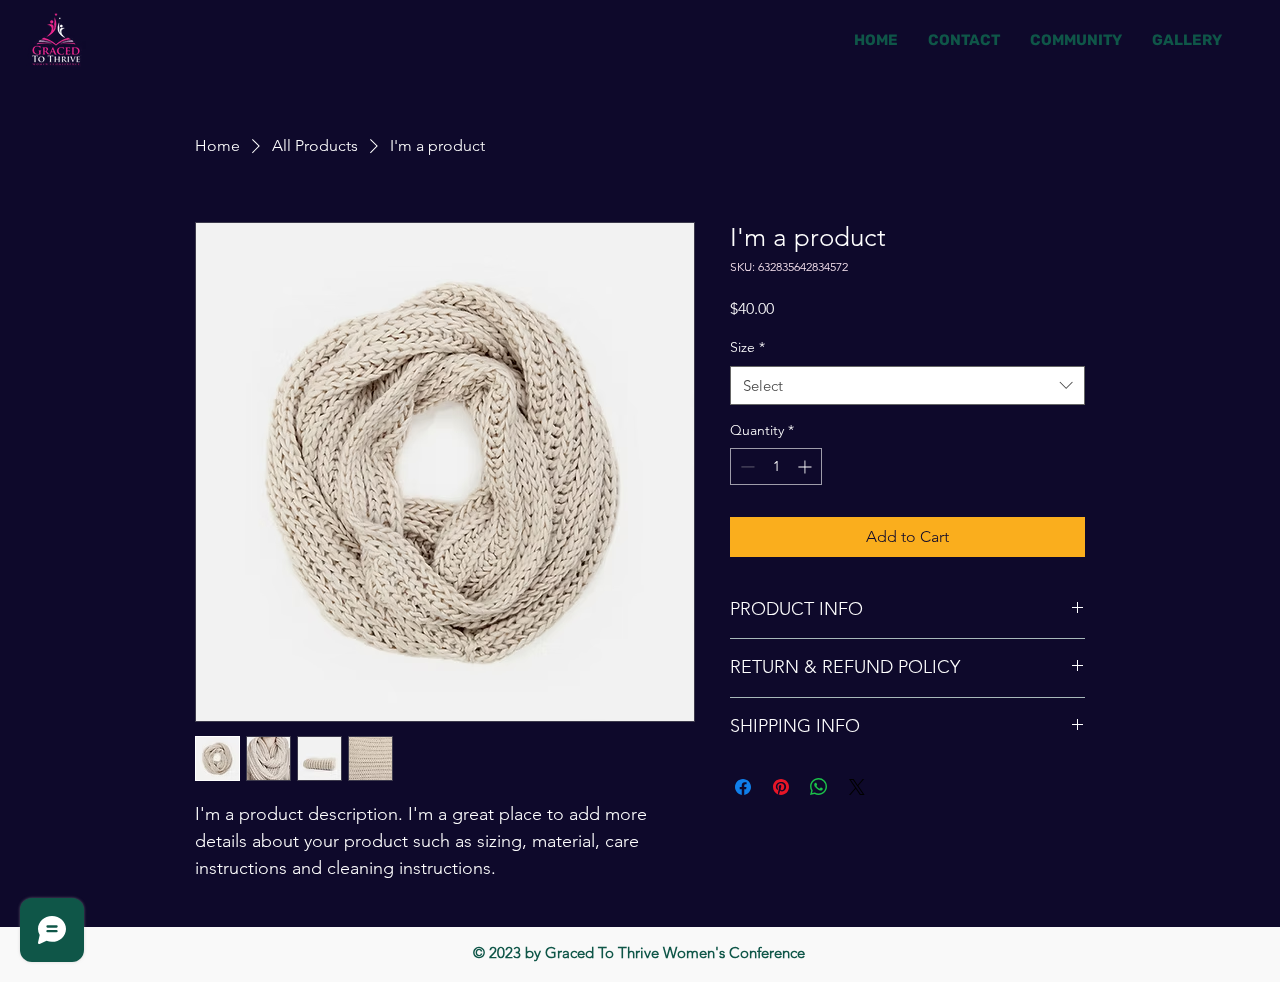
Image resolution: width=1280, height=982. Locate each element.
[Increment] (806, 466)
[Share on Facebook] (743, 787)
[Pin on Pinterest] (781, 787)
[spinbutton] (776, 466)
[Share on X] (857, 787)
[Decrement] (745, 466)
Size (747, 347)
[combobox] (907, 385)
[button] (1187, 40)
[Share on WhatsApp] (819, 787)
